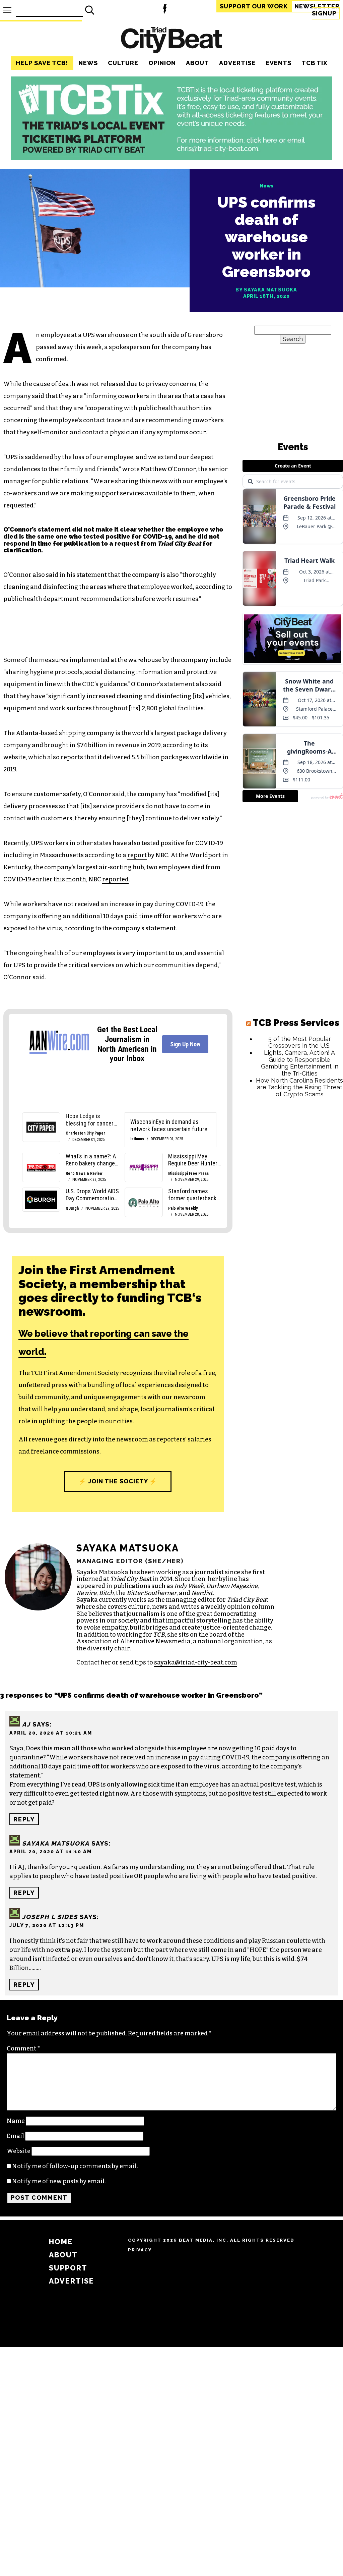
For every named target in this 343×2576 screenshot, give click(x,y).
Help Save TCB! (42, 63)
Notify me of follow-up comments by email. (75, 2166)
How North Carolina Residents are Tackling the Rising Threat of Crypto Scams (299, 1087)
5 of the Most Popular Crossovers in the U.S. (300, 1042)
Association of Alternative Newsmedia (133, 1641)
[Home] (171, 41)
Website (19, 2151)
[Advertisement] (293, 1147)
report (137, 855)
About (197, 63)
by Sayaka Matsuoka (266, 290)
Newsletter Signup (317, 10)
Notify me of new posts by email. (59, 2181)
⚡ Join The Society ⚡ (118, 1481)
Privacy (140, 2250)
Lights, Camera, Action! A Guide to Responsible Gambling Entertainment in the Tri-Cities (300, 1063)
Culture (123, 63)
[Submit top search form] (90, 10)
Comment (23, 2048)
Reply (24, 1819)
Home (61, 2242)
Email (15, 2136)
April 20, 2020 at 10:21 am (51, 1733)
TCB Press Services (296, 1023)
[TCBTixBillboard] (171, 158)
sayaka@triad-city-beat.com (196, 1662)
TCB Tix (315, 63)
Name (16, 2121)
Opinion (162, 63)
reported (115, 879)
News (88, 63)
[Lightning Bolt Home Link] (165, 10)
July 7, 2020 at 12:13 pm (47, 1925)
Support (254, 6)
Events (279, 63)
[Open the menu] (7, 10)
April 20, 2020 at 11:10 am (51, 1851)
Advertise (237, 63)
